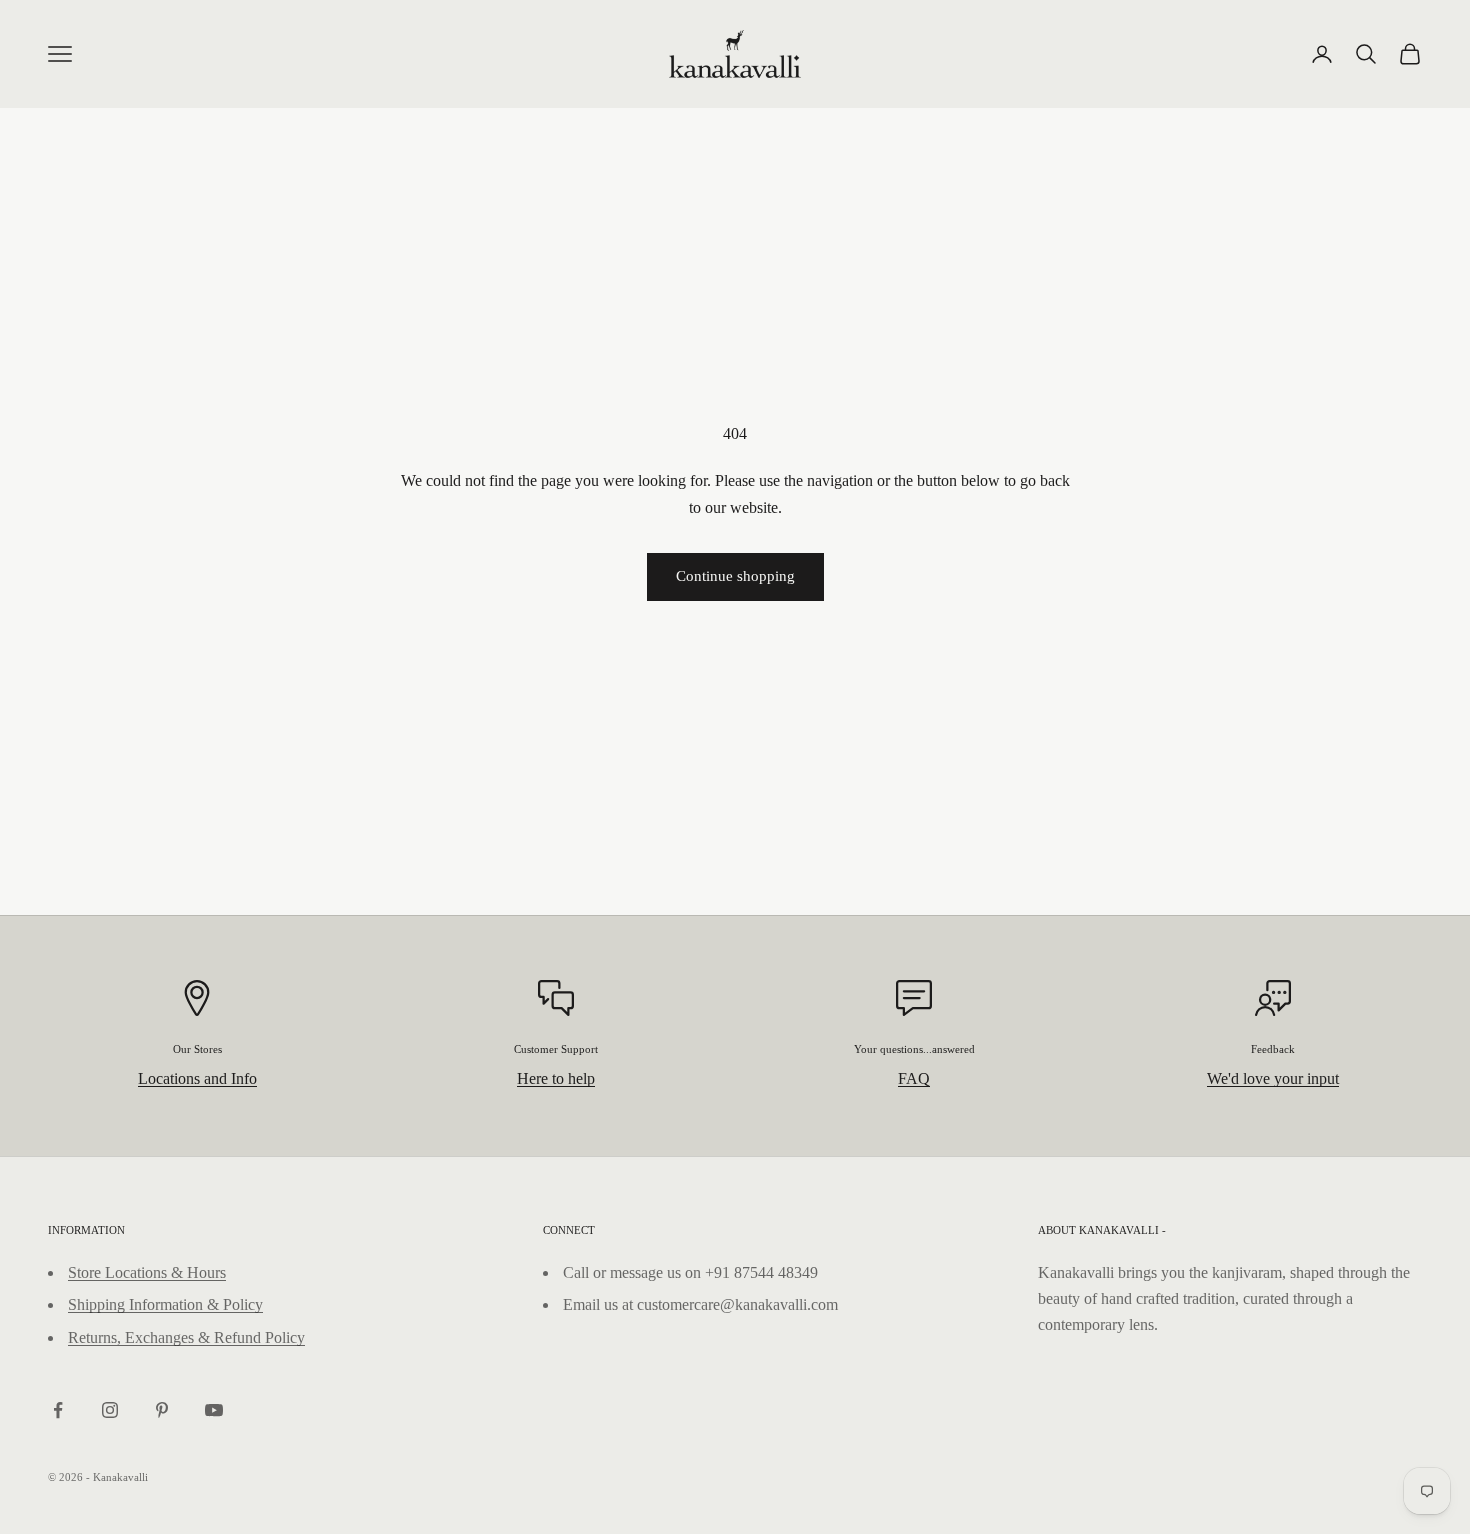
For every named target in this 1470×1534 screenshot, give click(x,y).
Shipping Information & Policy (165, 1304)
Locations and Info (197, 1078)
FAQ (914, 1078)
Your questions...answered (914, 1049)
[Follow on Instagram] (110, 1410)
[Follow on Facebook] (58, 1410)
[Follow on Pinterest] (162, 1410)
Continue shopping (735, 576)
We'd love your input (1273, 1078)
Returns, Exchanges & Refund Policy (186, 1337)
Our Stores (197, 1049)
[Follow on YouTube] (214, 1410)
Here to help (556, 1078)
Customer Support (556, 1049)
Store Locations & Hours (147, 1272)
